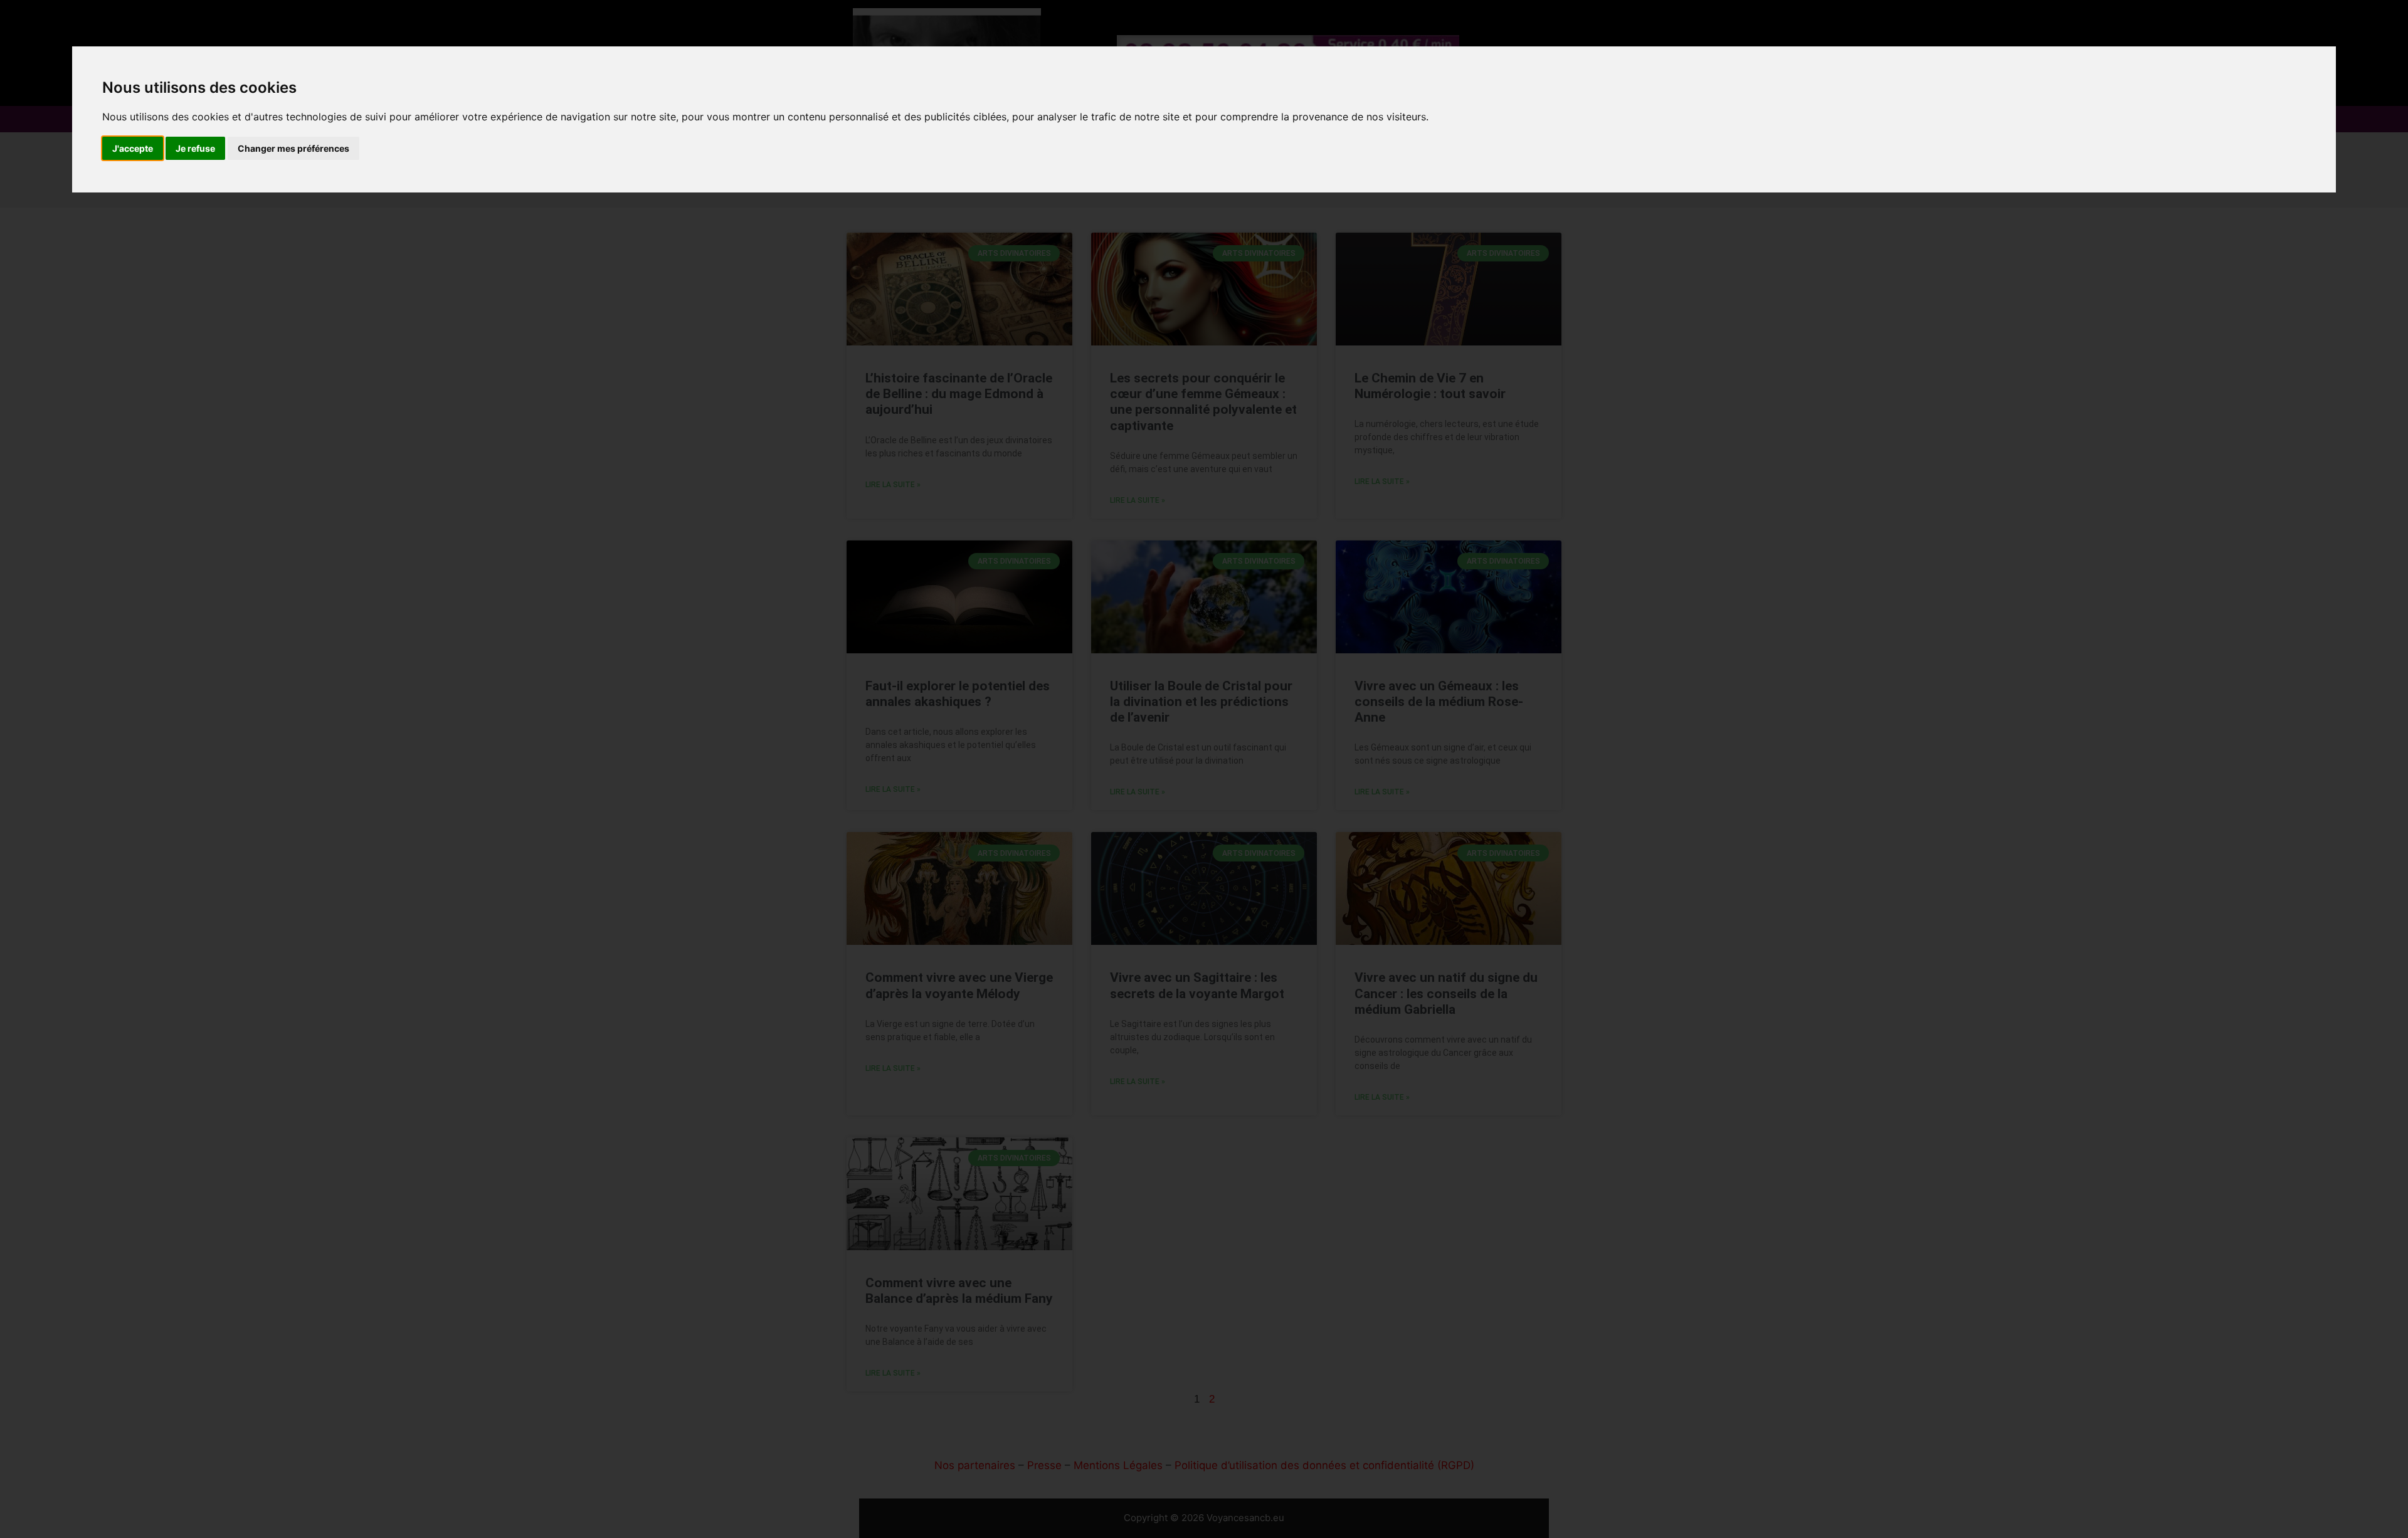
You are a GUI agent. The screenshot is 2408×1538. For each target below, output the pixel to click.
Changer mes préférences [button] (293, 148)
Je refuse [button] (195, 148)
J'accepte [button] (133, 148)
